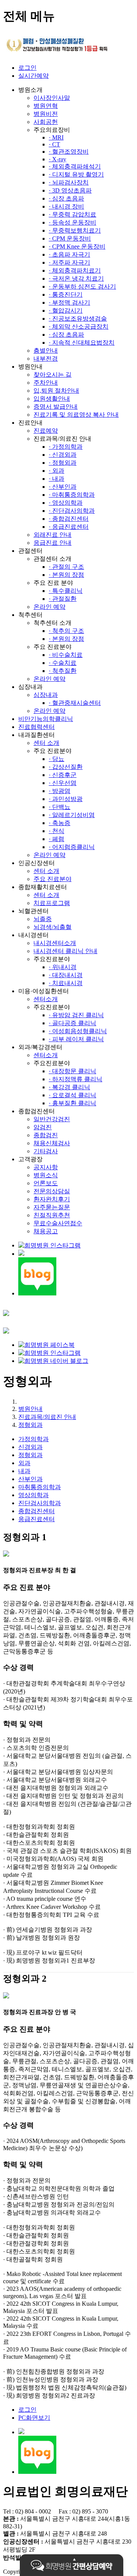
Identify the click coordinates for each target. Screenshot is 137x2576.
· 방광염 (60, 791)
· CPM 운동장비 (70, 238)
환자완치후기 (52, 1199)
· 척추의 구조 (66, 631)
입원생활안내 (52, 399)
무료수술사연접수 (58, 1223)
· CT (54, 144)
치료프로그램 (52, 903)
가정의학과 (33, 1439)
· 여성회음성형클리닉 (78, 1031)
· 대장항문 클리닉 (72, 1071)
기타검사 (46, 1151)
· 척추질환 (63, 671)
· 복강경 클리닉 (69, 1087)
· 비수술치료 (66, 655)
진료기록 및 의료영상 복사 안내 (76, 415)
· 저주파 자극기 (69, 262)
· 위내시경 (63, 967)
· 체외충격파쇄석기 (75, 166)
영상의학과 (33, 1495)
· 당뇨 (57, 759)
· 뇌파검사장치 (69, 182)
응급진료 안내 (53, 543)
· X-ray (57, 159)
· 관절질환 (63, 599)
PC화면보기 (34, 2418)
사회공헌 (46, 122)
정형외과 (30, 1425)
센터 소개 (46, 743)
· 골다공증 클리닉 (72, 1023)
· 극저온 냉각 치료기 (76, 278)
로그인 (27, 68)
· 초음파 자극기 (69, 254)
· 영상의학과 (66, 503)
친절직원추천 (52, 1215)
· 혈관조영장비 (69, 152)
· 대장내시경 (66, 975)
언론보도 (46, 1183)
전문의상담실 (52, 1191)
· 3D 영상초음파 (70, 190)
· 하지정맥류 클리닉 (76, 1079)
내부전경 (46, 359)
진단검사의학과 (40, 1503)
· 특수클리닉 (66, 591)
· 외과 (57, 471)
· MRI (56, 137)
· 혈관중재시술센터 (75, 703)
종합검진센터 (37, 1511)
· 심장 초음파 (66, 198)
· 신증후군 (63, 775)
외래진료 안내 (53, 535)
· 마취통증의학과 (72, 495)
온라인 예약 (49, 607)
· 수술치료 (63, 663)
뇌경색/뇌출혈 (53, 927)
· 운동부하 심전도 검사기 (82, 286)
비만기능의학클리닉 (46, 719)
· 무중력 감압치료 (72, 214)
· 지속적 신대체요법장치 (82, 343)
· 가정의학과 (66, 447)
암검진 (43, 1127)
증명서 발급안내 (56, 407)
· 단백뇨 (60, 807)
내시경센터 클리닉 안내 (65, 951)
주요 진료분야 (53, 879)
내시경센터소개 (55, 943)
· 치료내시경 (66, 983)
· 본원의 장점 (66, 575)
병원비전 (46, 114)
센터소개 (46, 999)
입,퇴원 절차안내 (56, 391)
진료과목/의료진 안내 (47, 1417)
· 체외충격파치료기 (75, 270)
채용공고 (46, 1231)
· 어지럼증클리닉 (72, 847)
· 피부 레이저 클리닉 (76, 1039)
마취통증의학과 (40, 1487)
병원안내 (30, 1409)
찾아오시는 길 (53, 375)
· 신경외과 (63, 455)
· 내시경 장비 (66, 206)
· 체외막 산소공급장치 (79, 327)
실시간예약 (33, 76)
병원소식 (46, 1175)
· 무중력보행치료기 (75, 230)
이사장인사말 (52, 98)
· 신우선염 (63, 783)
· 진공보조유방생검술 (78, 319)
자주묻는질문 (52, 1207)
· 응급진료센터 (69, 527)
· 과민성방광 (66, 799)
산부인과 (30, 1479)
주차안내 (46, 383)
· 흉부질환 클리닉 (72, 1103)
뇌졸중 (43, 919)
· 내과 (57, 479)
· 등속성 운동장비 (72, 222)
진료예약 (46, 431)
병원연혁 (46, 106)
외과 (24, 1463)
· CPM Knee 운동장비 (77, 246)
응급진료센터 (37, 1519)
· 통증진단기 (66, 295)
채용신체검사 (52, 1143)
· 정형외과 (63, 463)
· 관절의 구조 (66, 567)
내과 (24, 1471)
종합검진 (46, 1135)
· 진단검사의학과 (72, 511)
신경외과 (30, 1447)
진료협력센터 (37, 727)
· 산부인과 (63, 487)
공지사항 (46, 1167)
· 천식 (57, 831)
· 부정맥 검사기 (69, 303)
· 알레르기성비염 (72, 815)
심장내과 (46, 695)
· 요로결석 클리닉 (72, 1095)
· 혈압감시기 (66, 311)
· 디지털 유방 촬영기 (76, 174)
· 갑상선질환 (66, 767)
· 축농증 (60, 823)
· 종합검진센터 (69, 519)
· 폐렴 (57, 839)
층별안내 (46, 351)
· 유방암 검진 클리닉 (76, 1015)
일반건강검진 (52, 1119)
